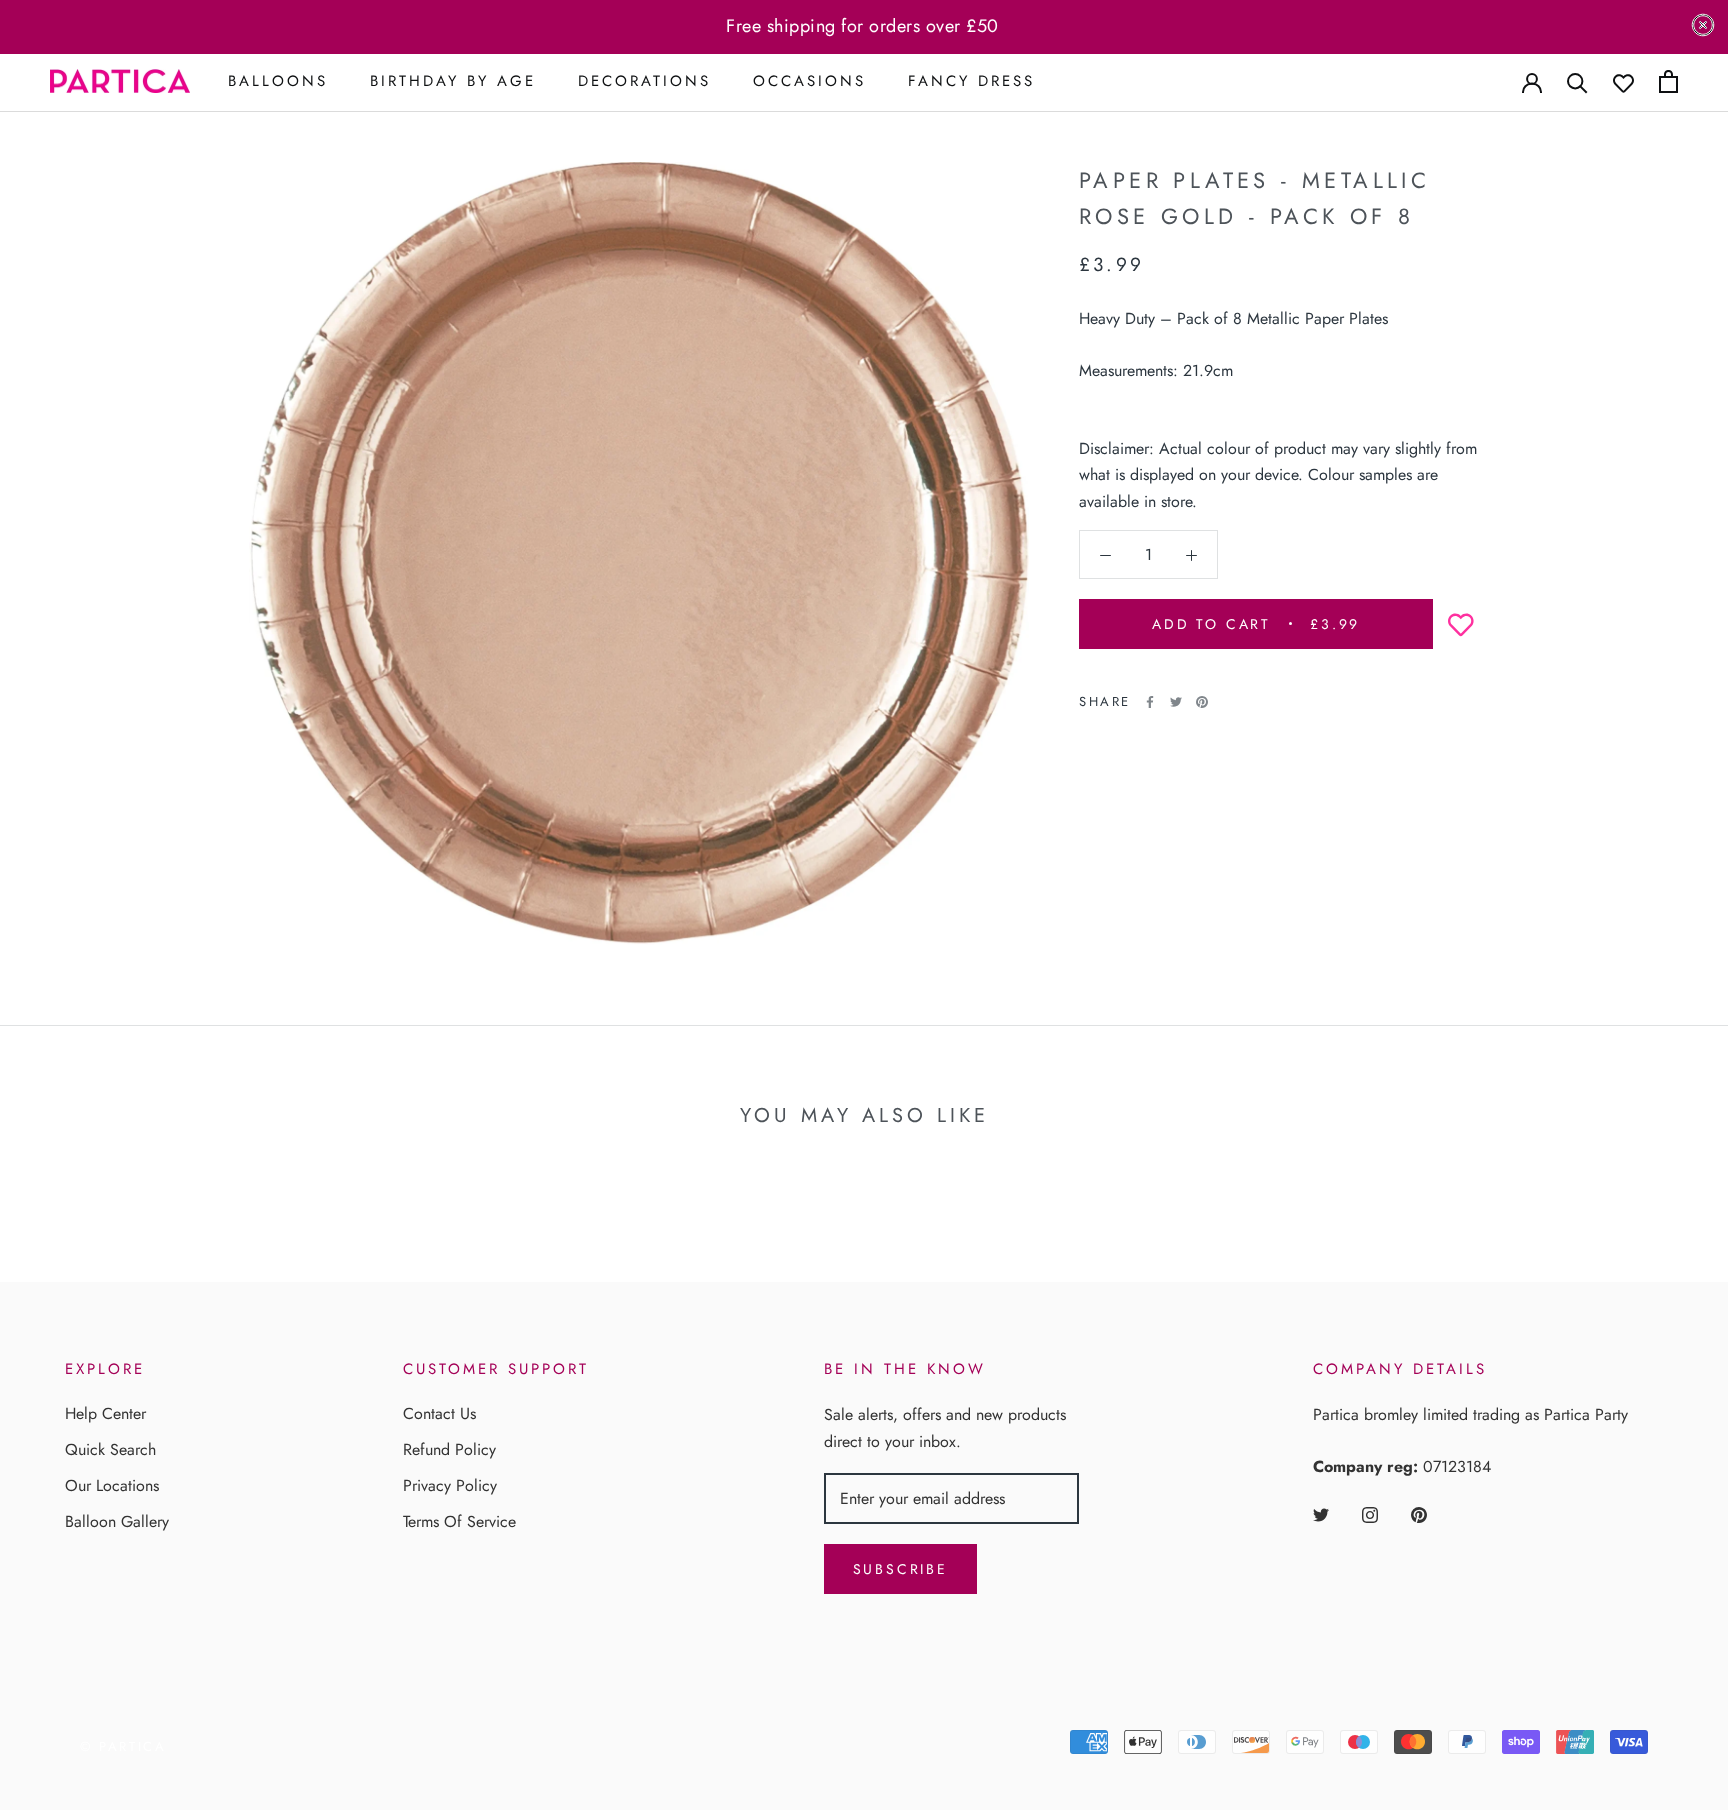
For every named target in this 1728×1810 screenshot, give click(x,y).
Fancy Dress (971, 81)
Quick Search (110, 1449)
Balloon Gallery (117, 1521)
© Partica (123, 1746)
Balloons (278, 81)
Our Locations (112, 1485)
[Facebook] (1150, 702)
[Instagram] (1370, 1514)
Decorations (644, 81)
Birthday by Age (453, 81)
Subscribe (900, 1569)
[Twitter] (1176, 702)
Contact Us (439, 1413)
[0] (1668, 81)
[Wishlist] (1623, 81)
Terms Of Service (459, 1521)
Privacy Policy (450, 1485)
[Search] (1577, 81)
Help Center (105, 1413)
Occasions (809, 81)
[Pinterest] (1202, 702)
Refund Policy (449, 1449)
